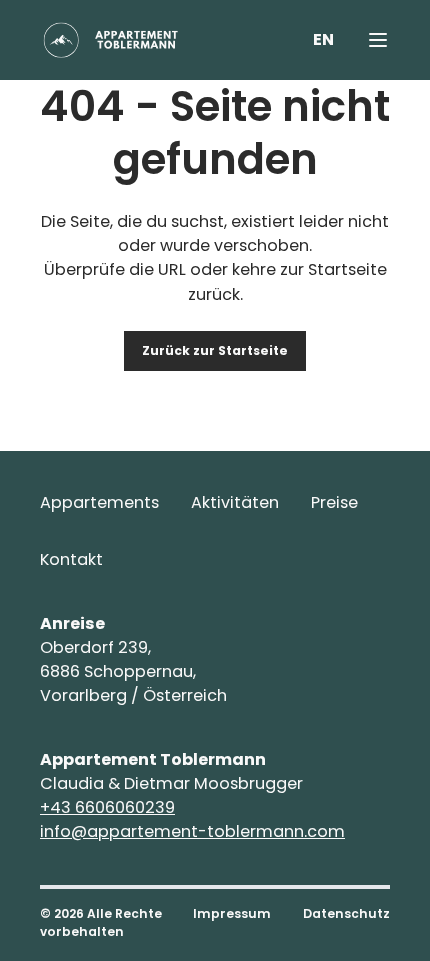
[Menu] (378, 40)
